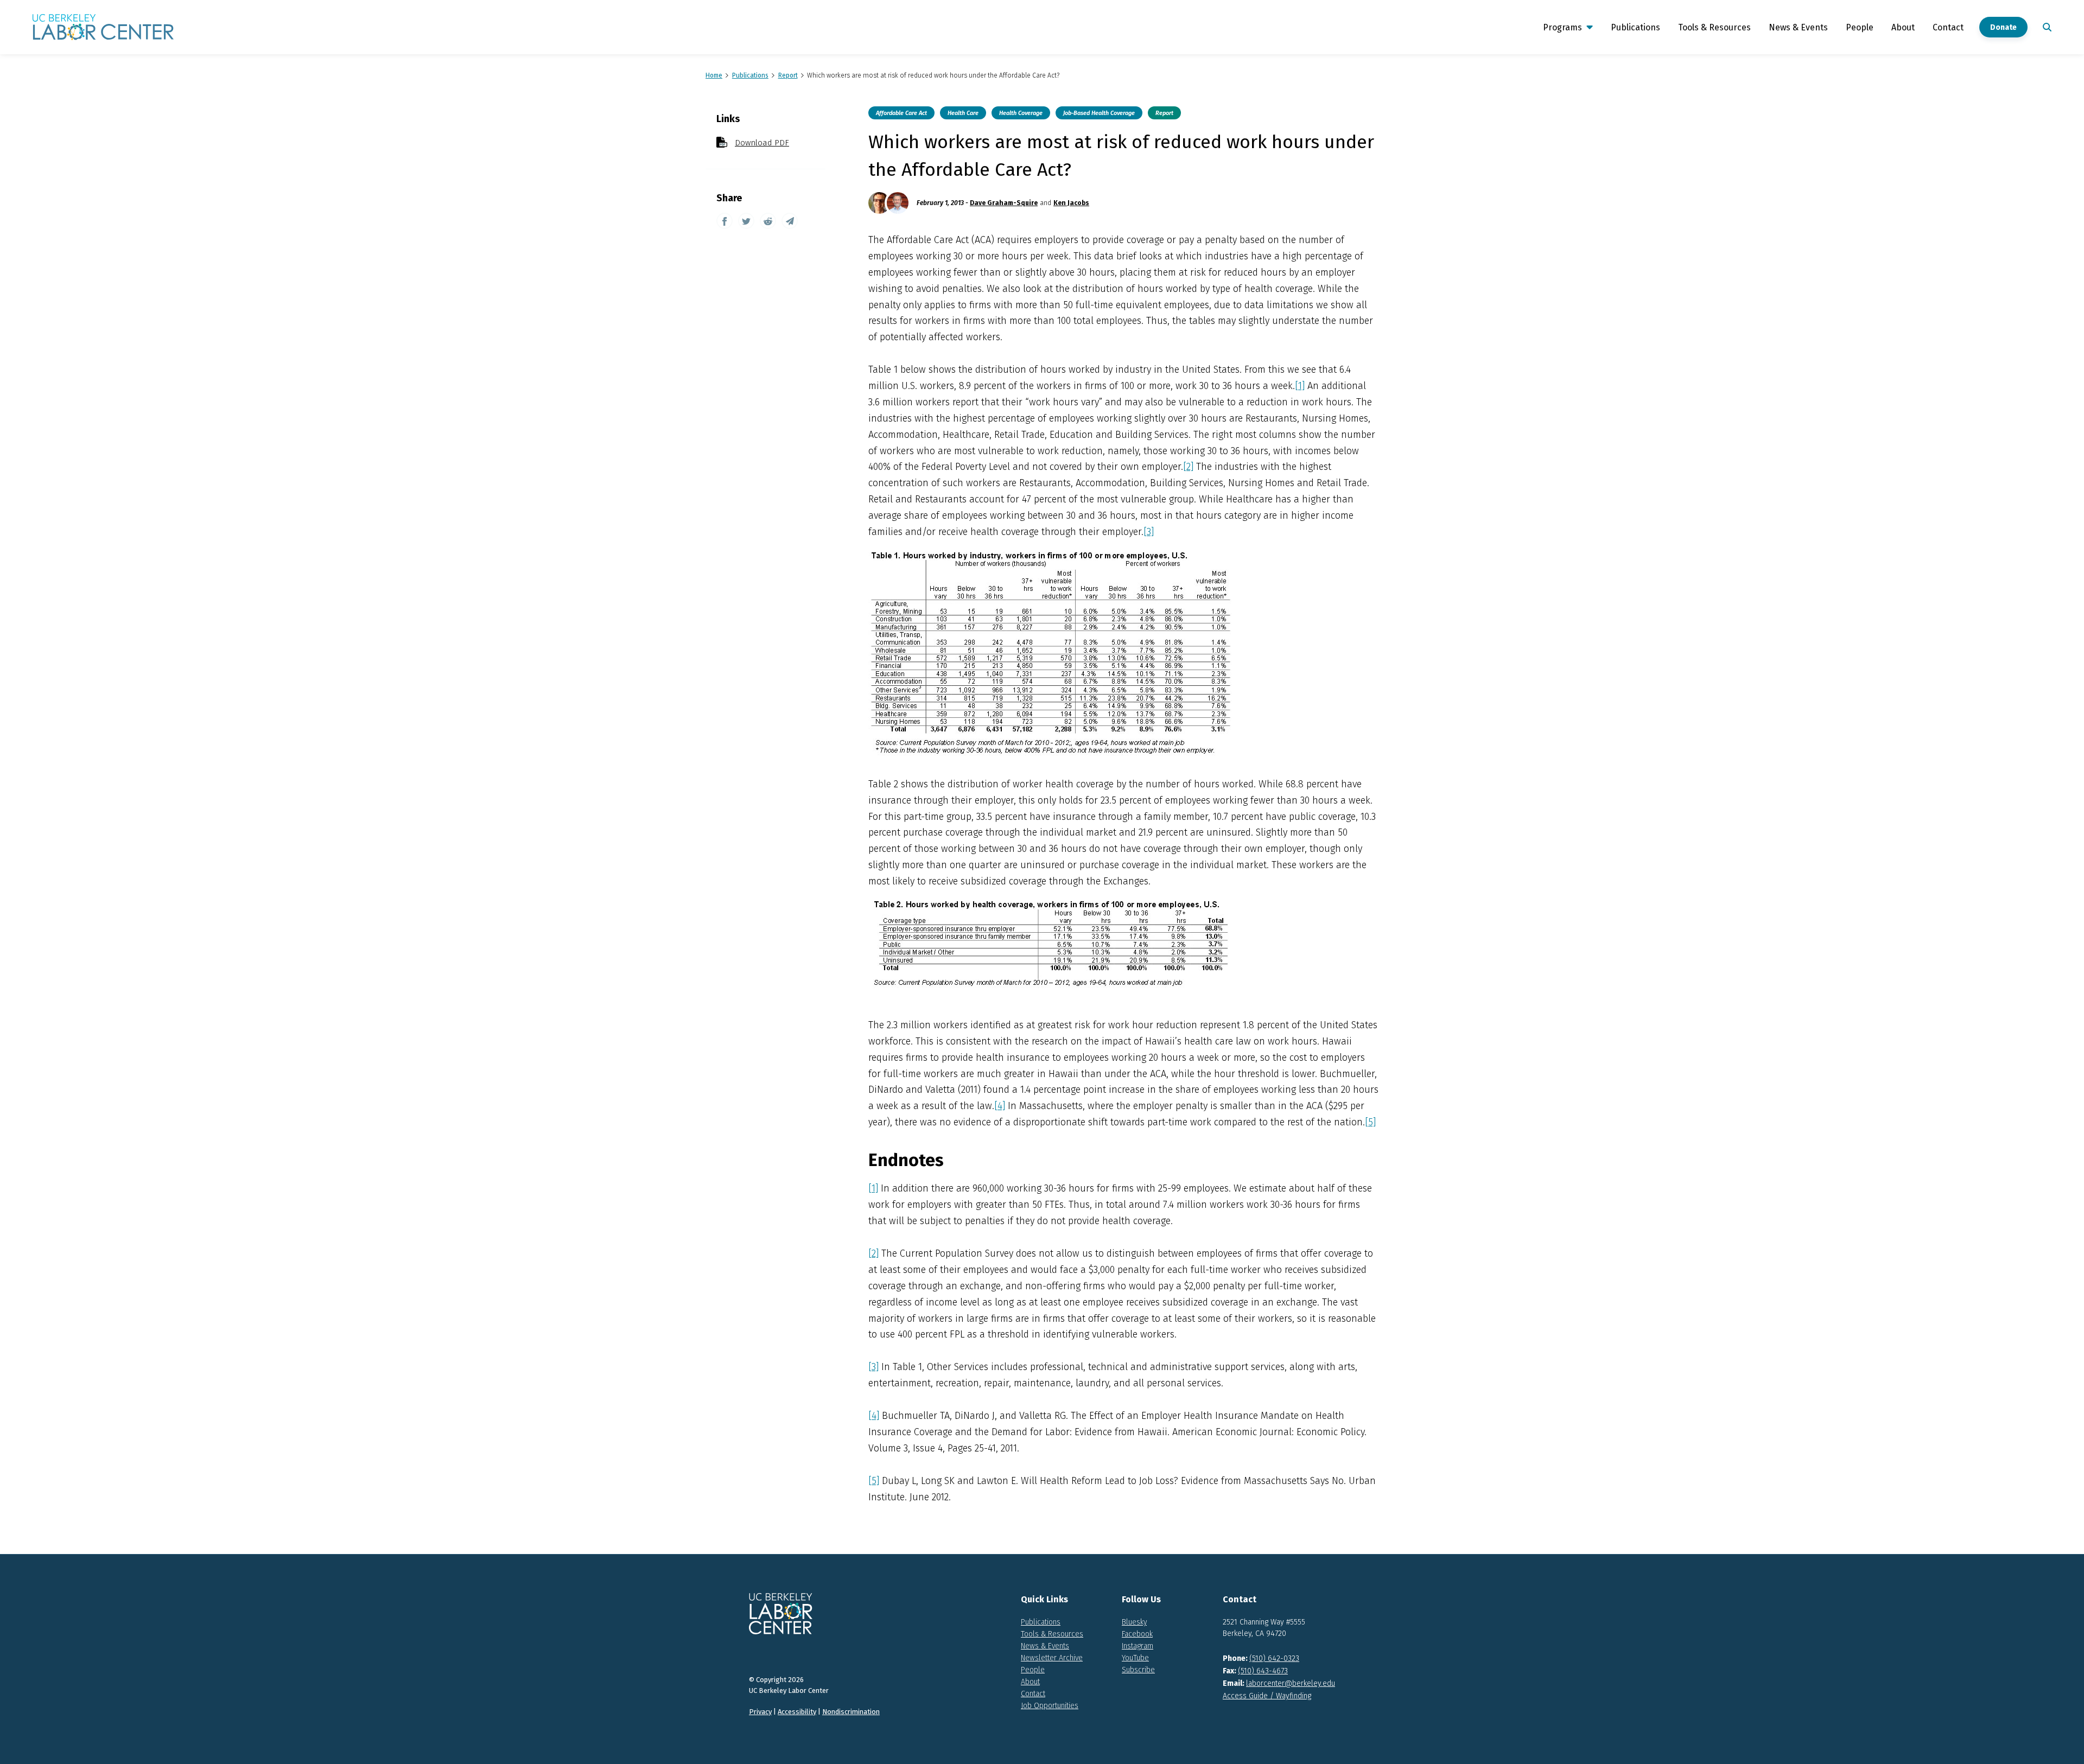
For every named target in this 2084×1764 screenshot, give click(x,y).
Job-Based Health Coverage (1099, 113)
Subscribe (1138, 1670)
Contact (1948, 27)
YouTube (1135, 1658)
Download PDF (762, 143)
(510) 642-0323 (1274, 1658)
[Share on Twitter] (746, 221)
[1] (1300, 386)
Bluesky (1134, 1622)
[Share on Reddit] (768, 221)
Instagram (1138, 1646)
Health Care (963, 113)
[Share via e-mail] (790, 221)
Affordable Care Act (901, 113)
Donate (2003, 27)
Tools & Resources (1714, 27)
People (1860, 27)
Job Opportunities (1050, 1706)
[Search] (2045, 27)
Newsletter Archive (1052, 1658)
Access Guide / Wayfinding (1267, 1696)
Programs (1562, 27)
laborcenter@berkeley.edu (1291, 1683)
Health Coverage (1021, 113)
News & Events (1798, 27)
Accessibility (797, 1712)
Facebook (1137, 1634)
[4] (1000, 1106)
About (1903, 27)
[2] (1188, 467)
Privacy (760, 1712)
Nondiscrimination (851, 1712)
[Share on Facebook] (725, 221)
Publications (1635, 27)
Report (1164, 113)
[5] (1370, 1122)
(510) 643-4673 (1263, 1671)
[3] (1149, 532)
